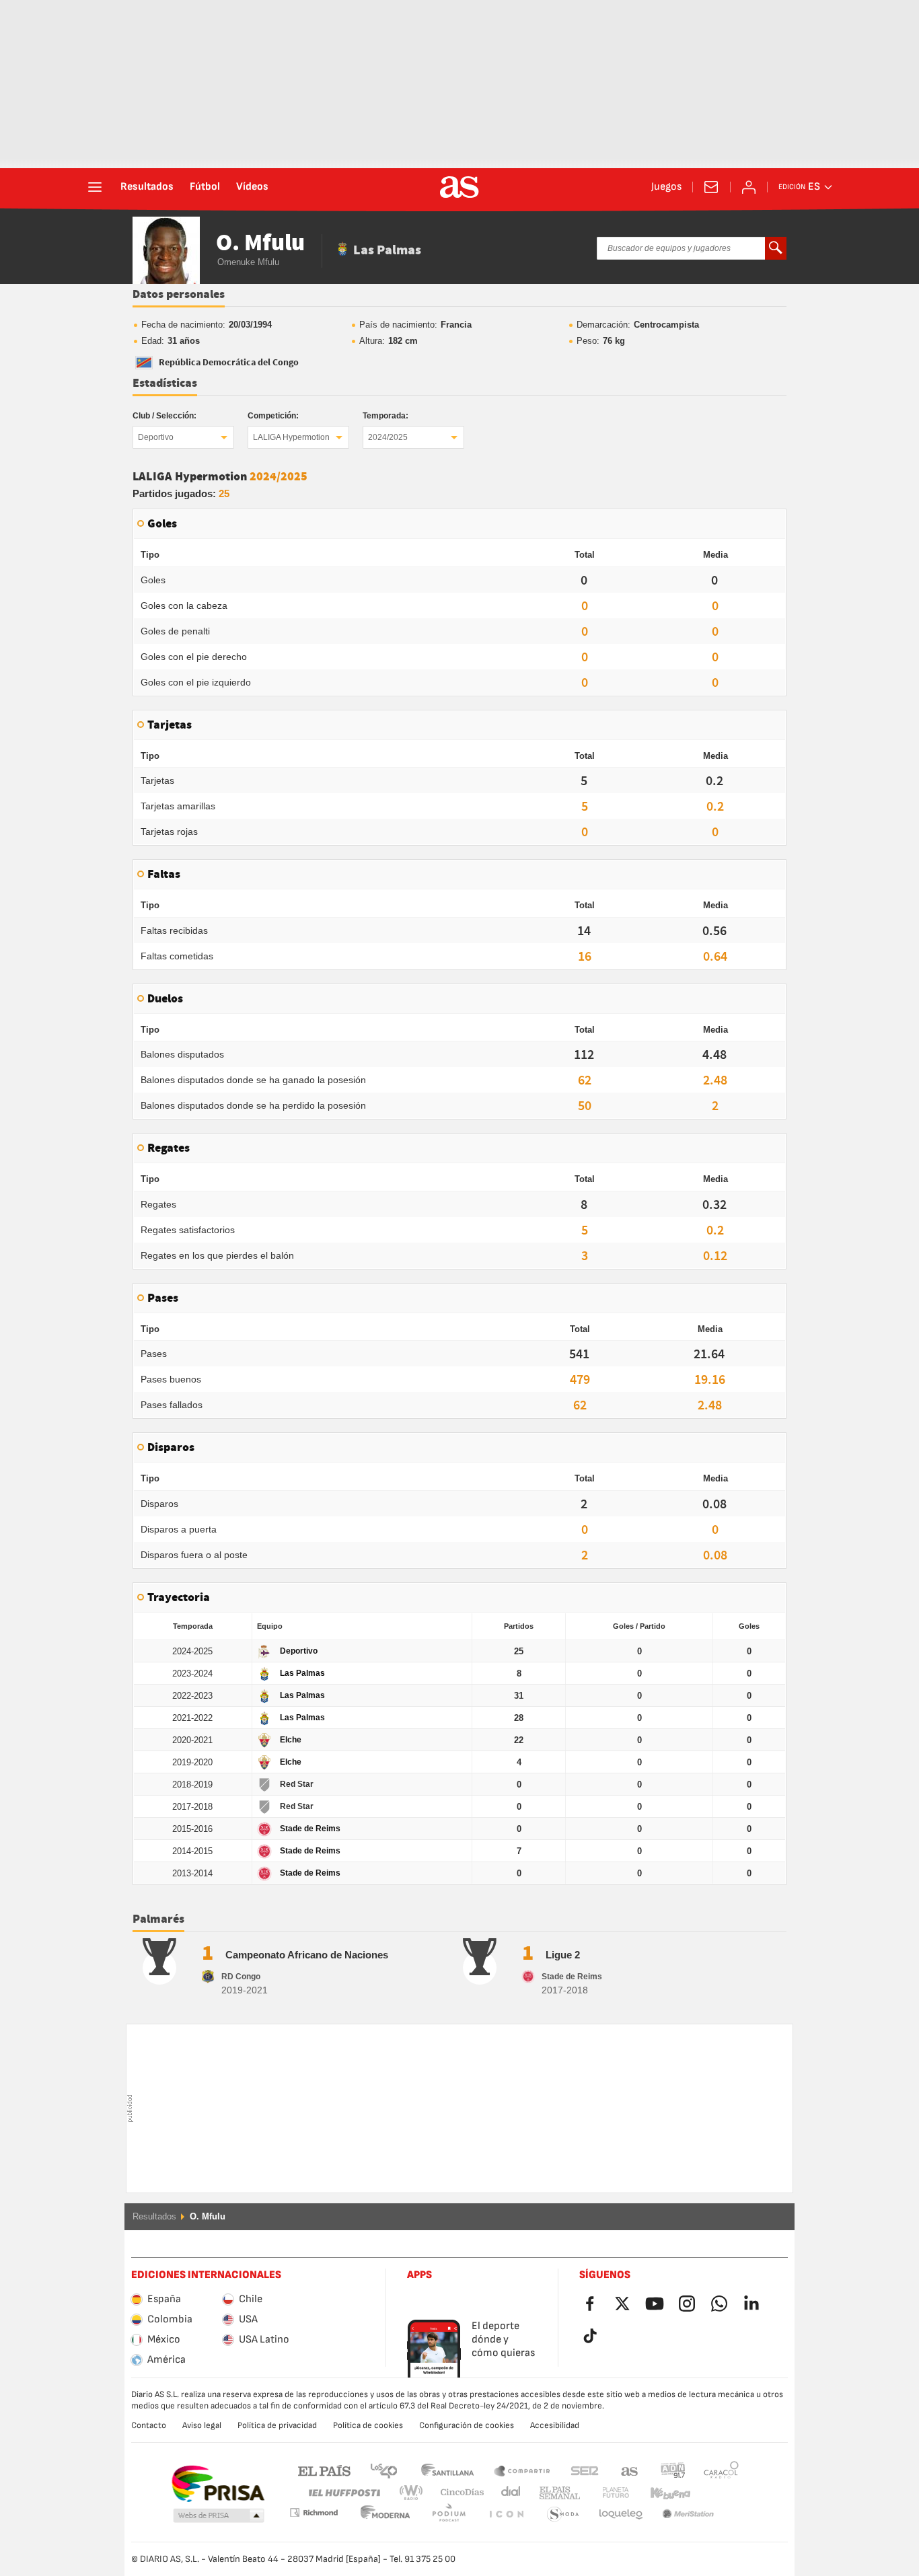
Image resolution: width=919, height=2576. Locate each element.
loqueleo (563, 2514)
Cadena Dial (508, 2493)
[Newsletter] (711, 187)
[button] (219, 2516)
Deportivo (156, 437)
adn (673, 2470)
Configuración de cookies (467, 2425)
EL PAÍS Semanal (557, 2493)
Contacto (149, 2425)
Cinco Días (457, 2493)
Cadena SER (585, 2470)
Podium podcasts (385, 2514)
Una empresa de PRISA (218, 2484)
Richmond (716, 2493)
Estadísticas (165, 383)
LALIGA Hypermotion (291, 437)
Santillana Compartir (522, 2470)
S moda (506, 2514)
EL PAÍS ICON (449, 2514)
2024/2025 (388, 437)
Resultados (147, 187)
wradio (415, 2493)
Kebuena (662, 2493)
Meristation (621, 2514)
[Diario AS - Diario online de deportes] (459, 187)
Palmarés (158, 1919)
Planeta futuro (604, 2493)
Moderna (314, 2512)
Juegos (666, 187)
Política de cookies (368, 2425)
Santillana (447, 2470)
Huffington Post (343, 2493)
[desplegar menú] (95, 187)
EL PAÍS (324, 2470)
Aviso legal (202, 2425)
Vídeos (252, 187)
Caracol (721, 2470)
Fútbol (205, 187)
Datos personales (179, 295)
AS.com (630, 2470)
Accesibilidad (555, 2425)
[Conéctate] (749, 187)
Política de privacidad (277, 2425)
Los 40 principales (383, 2470)
